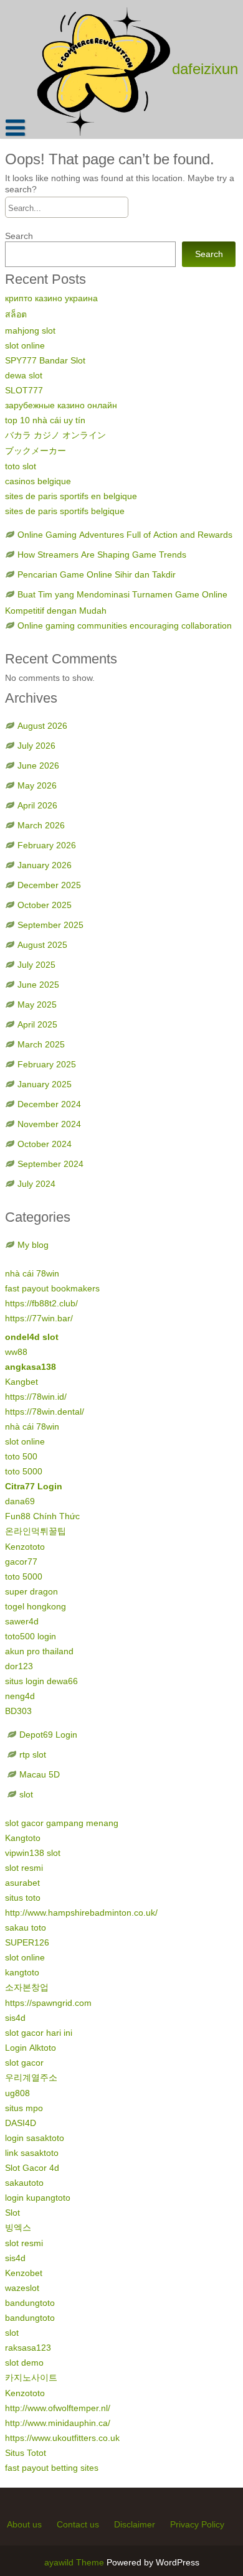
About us (24, 2524)
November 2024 (49, 1124)
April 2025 (37, 1024)
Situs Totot (26, 2453)
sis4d (15, 2018)
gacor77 (21, 1562)
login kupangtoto (38, 2198)
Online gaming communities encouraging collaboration (125, 625)
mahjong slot (30, 330)
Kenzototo (25, 1547)
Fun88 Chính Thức (42, 1516)
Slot (12, 2213)
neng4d (20, 1696)
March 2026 (41, 825)
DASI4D (21, 2123)
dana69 (20, 1501)
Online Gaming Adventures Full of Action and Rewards (125, 535)
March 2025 (41, 1044)
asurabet (22, 1883)
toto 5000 (24, 1471)
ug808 (17, 2093)
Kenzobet (24, 2273)
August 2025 (42, 945)
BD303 (18, 1711)
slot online (25, 345)
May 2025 (37, 1005)
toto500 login (31, 1636)
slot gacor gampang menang (62, 1823)
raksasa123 (28, 2348)
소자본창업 (27, 1987)
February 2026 (47, 845)
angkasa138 (31, 1367)
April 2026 (37, 805)
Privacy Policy (197, 2524)
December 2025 (49, 885)
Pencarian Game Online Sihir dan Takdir (97, 574)
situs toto (23, 1898)
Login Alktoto (31, 2048)
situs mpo (24, 2108)
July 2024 (36, 1184)
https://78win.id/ (36, 1397)
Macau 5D (40, 1774)
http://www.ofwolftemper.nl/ (58, 2408)
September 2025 (50, 925)
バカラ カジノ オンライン (55, 435)
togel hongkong (36, 1606)
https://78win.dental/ (45, 1412)
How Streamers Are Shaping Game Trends (102, 555)
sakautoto (24, 2183)
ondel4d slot (32, 1337)
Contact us (78, 2524)
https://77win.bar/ (39, 1318)
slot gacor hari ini (39, 2033)
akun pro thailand (39, 1651)
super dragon (31, 1591)
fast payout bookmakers (52, 1288)
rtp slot (33, 1754)
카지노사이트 (31, 2377)
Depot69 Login (48, 1735)
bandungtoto (30, 2303)
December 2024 (49, 1104)
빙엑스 (18, 2227)
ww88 (16, 1352)
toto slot (21, 466)
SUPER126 (27, 1942)
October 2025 (45, 905)
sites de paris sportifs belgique (65, 511)
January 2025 (45, 1084)
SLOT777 (24, 390)
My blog (33, 1245)
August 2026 (42, 726)
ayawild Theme (75, 2562)
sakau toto (26, 1927)
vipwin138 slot (33, 1853)
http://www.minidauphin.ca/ (58, 2423)
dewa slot (24, 375)
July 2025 (36, 965)
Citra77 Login (34, 1486)
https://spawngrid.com (48, 2003)
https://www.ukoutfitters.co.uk (62, 2438)
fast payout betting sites (52, 2468)
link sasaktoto (32, 2153)
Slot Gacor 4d (32, 2168)
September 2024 (50, 1164)
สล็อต (16, 314)
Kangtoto (23, 1838)
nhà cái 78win (32, 1273)
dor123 (19, 1666)
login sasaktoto (35, 2138)
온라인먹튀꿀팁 (36, 1531)
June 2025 (38, 985)
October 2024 (45, 1144)
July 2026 (36, 746)
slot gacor (24, 2063)
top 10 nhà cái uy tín (45, 420)
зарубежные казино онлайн (61, 405)
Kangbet (21, 1382)
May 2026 (37, 785)
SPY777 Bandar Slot (45, 360)
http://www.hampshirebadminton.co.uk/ (81, 1913)
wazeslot (22, 2288)
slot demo (24, 2363)
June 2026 (38, 766)
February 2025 (47, 1064)
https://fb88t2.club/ (41, 1303)
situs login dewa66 (41, 1681)
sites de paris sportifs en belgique (71, 496)
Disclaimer (135, 2524)
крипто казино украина (51, 298)
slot (26, 1794)
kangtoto (22, 1972)
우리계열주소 (31, 2077)
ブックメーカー (36, 451)
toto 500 (21, 1456)
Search (19, 236)
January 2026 (45, 865)
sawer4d (22, 1621)
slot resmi (24, 1868)
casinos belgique (38, 481)
